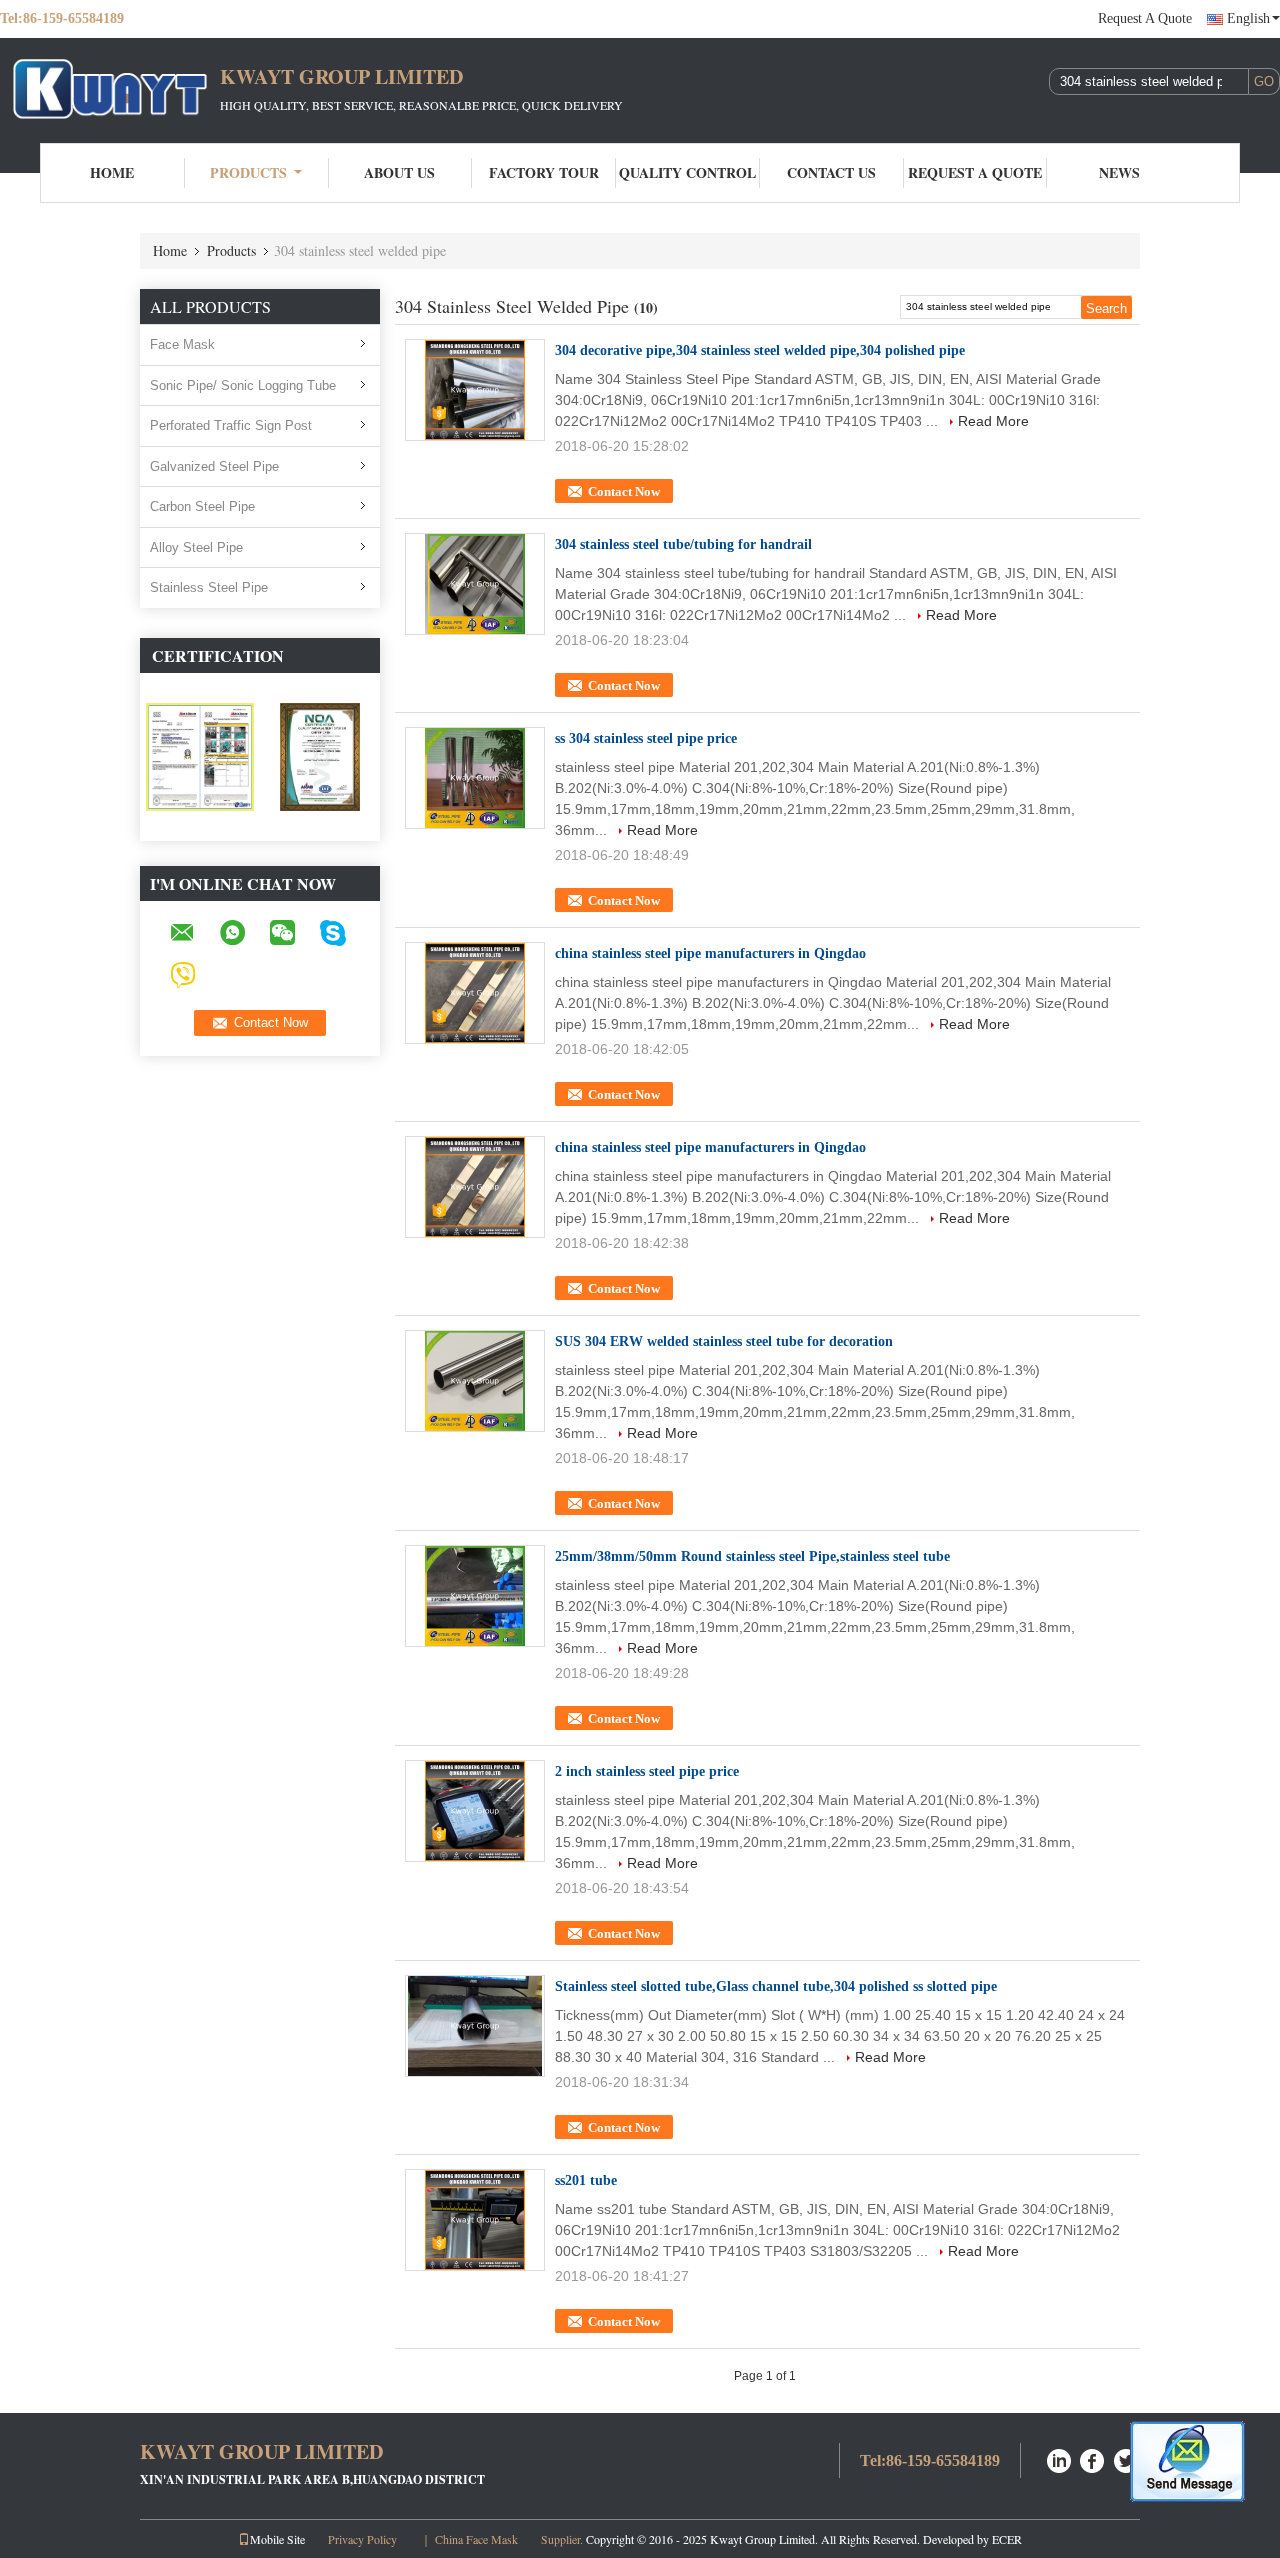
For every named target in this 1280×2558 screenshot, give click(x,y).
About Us (399, 172)
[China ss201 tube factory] (475, 2220)
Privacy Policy (362, 2539)
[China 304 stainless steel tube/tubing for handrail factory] (475, 584)
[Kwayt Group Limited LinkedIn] (1059, 2458)
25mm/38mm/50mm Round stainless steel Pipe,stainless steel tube (752, 1556)
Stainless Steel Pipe (209, 587)
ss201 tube (586, 2180)
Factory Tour (544, 172)
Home (112, 172)
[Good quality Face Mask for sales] (200, 756)
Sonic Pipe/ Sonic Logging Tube (243, 385)
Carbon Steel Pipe (202, 506)
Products (248, 172)
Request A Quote (1145, 18)
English (1248, 18)
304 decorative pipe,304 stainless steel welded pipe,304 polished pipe (760, 350)
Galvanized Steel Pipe (214, 466)
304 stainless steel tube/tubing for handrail (683, 544)
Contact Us (831, 172)
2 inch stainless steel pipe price (647, 1771)
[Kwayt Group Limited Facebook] (1093, 2458)
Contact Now (624, 491)
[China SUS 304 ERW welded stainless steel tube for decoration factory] (475, 1381)
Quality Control (687, 172)
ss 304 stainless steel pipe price (646, 738)
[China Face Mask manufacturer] (110, 88)
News (1119, 172)
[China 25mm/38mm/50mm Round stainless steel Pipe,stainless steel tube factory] (475, 1596)
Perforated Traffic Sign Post (231, 425)
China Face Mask (476, 2539)
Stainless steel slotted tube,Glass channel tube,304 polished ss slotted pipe (776, 1986)
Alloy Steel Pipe (196, 547)
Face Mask (182, 344)
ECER (1007, 2539)
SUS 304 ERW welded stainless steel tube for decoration (724, 1341)
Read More (993, 421)
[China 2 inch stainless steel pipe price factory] (475, 1811)
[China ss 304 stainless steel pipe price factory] (475, 778)
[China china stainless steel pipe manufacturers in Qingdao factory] (475, 993)
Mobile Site (277, 2539)
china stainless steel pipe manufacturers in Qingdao (710, 953)
